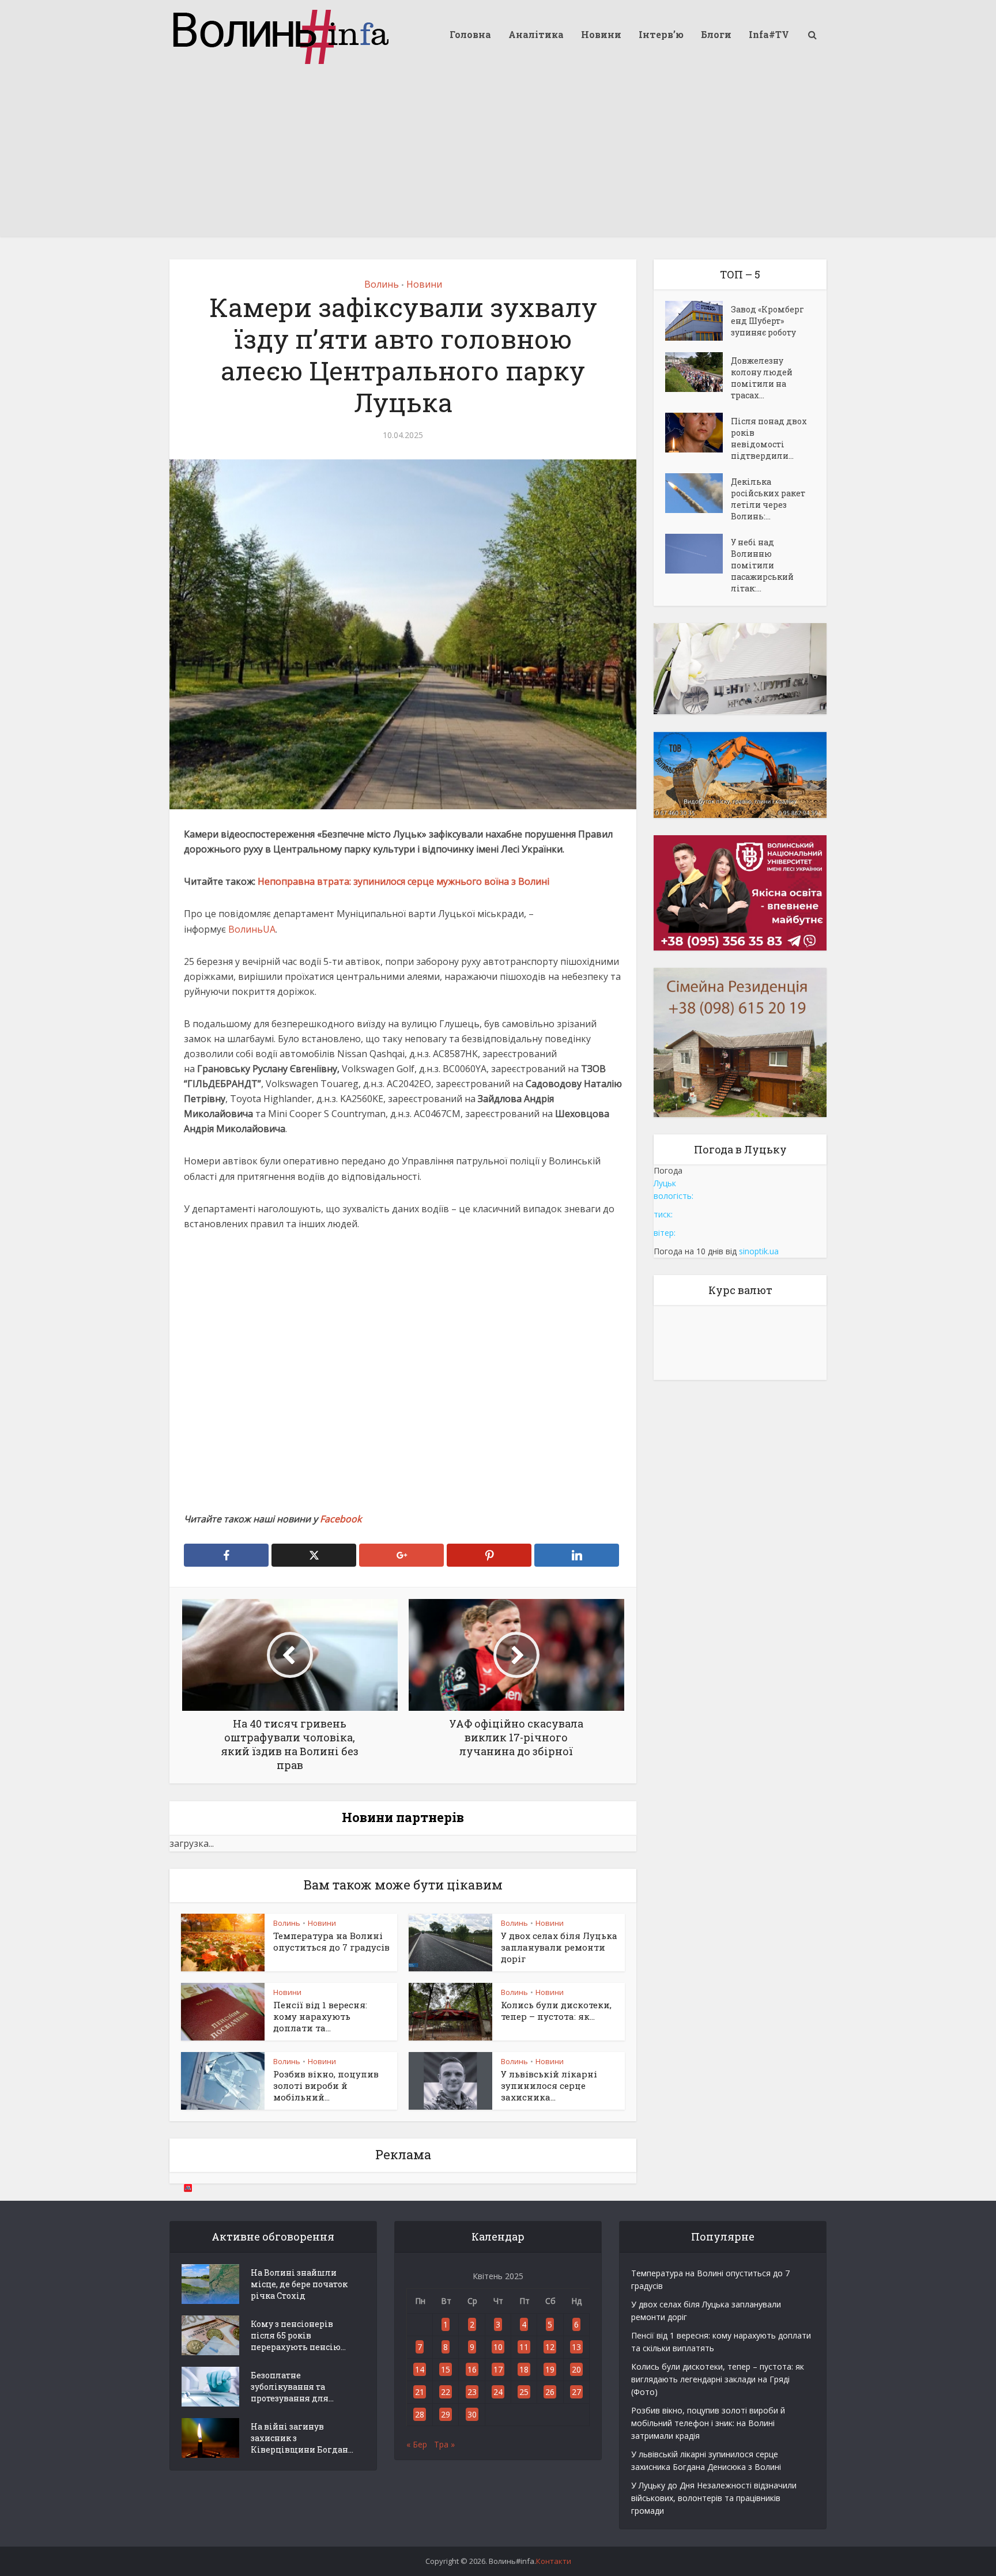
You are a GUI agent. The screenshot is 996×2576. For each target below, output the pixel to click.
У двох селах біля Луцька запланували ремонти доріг (559, 1947)
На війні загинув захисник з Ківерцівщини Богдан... (302, 2438)
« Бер (417, 2444)
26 (550, 2392)
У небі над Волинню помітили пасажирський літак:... (762, 565)
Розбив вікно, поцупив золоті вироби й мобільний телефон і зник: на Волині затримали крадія (708, 2423)
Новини (601, 34)
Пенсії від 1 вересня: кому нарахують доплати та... (320, 2017)
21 (420, 2392)
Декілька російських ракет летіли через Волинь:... (768, 499)
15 (446, 2369)
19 (550, 2369)
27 (576, 2392)
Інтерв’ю (661, 34)
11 (524, 2347)
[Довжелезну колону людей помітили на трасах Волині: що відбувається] (698, 372)
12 (550, 2347)
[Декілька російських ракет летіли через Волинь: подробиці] (698, 493)
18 (524, 2369)
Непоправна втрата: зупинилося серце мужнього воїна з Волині (403, 881)
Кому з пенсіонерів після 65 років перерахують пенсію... (298, 2335)
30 (472, 2414)
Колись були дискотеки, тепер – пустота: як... (556, 2011)
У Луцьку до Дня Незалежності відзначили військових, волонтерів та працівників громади (714, 2498)
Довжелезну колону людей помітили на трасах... (762, 378)
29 (446, 2414)
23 (472, 2392)
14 (420, 2369)
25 (524, 2392)
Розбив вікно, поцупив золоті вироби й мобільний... (326, 2086)
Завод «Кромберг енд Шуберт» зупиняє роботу (767, 321)
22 (446, 2392)
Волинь (382, 284)
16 (472, 2369)
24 (498, 2392)
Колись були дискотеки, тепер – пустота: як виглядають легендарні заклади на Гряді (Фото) (718, 2379)
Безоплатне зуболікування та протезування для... (292, 2387)
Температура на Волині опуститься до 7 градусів (331, 1941)
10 (498, 2347)
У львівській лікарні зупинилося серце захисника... (549, 2086)
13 (576, 2347)
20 (576, 2369)
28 (420, 2414)
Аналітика (536, 34)
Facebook (341, 1519)
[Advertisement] (498, 156)
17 (498, 2369)
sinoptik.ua (759, 1251)
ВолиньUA (252, 929)
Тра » (444, 2444)
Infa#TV (769, 34)
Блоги (716, 34)
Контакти (554, 2561)
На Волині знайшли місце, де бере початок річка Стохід (299, 2284)
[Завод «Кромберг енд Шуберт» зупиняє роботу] (698, 321)
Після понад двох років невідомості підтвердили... (769, 438)
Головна (470, 34)
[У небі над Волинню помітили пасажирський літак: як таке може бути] (698, 554)
